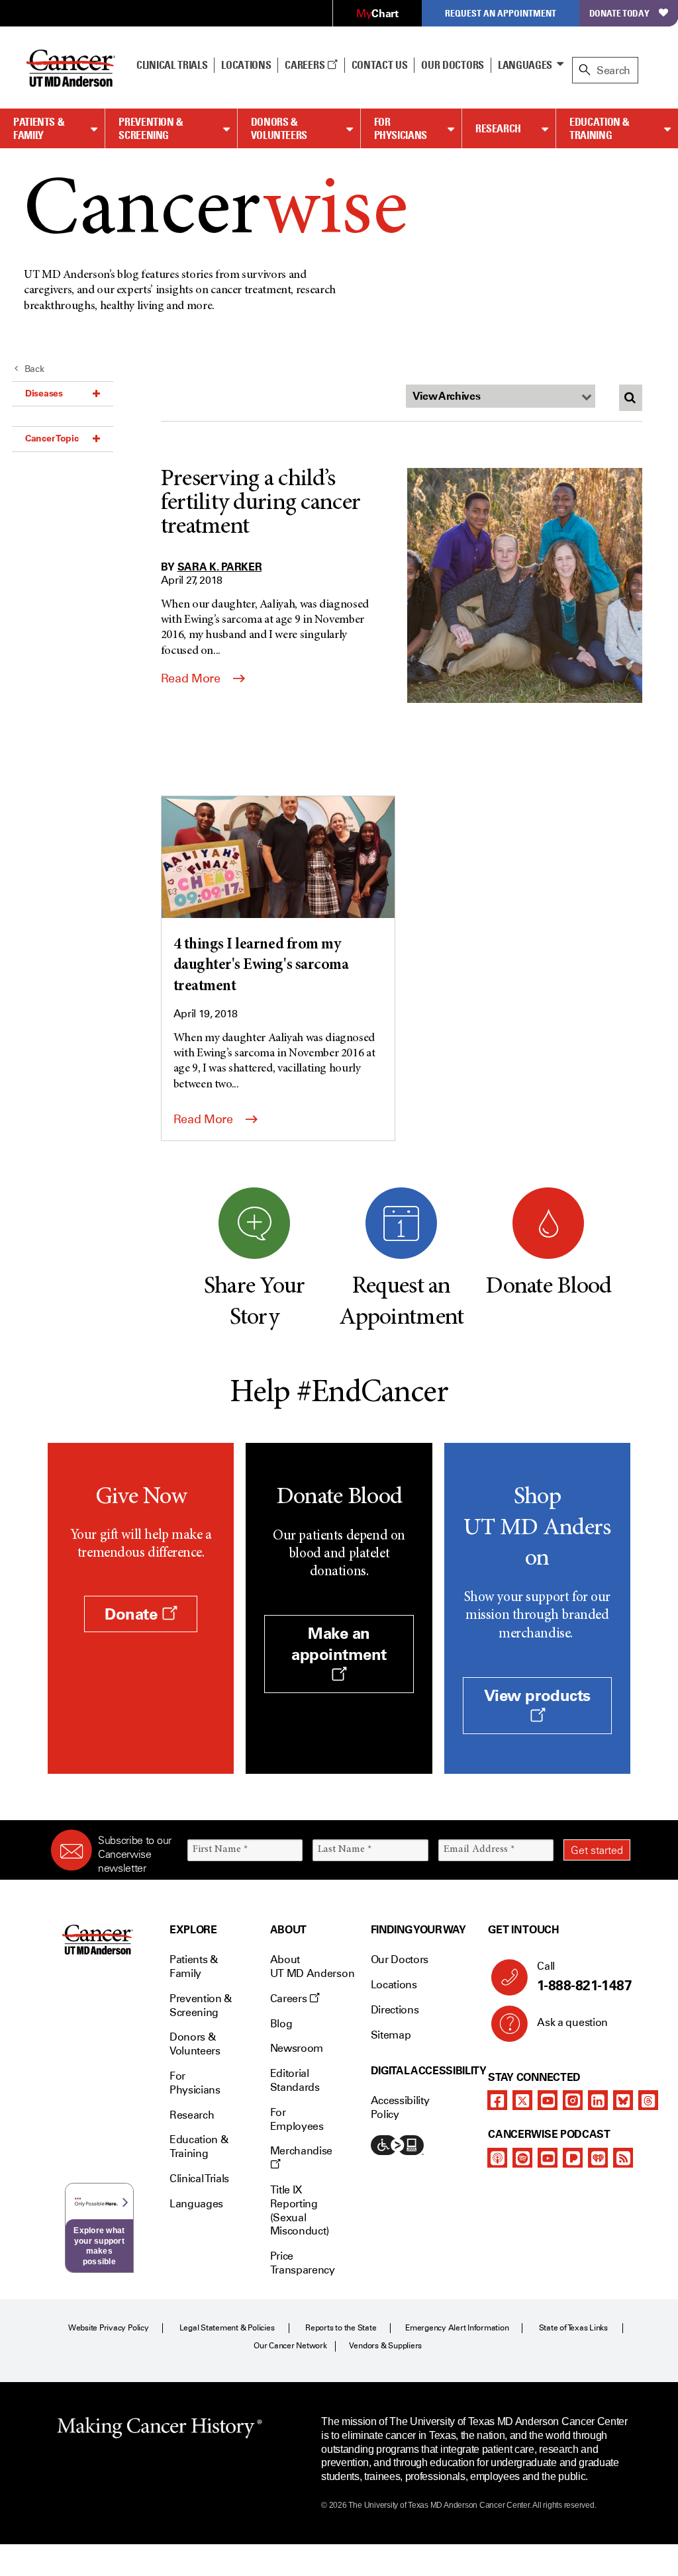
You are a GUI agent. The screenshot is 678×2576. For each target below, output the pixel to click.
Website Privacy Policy (109, 2328)
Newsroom (297, 2048)
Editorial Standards (295, 2080)
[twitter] (522, 2100)
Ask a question (572, 2022)
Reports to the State (341, 2328)
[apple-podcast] (497, 2158)
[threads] (648, 2100)
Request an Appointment (501, 13)
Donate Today (619, 13)
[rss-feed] (623, 2158)
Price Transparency (303, 2263)
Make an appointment (339, 1643)
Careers (306, 65)
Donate (133, 1614)
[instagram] (573, 2100)
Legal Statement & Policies (227, 2328)
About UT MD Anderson (313, 1966)
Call (584, 1977)
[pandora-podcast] (573, 2158)
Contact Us (380, 65)
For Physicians (401, 129)
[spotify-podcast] (522, 2158)
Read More (192, 678)
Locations (394, 1985)
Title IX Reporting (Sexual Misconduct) (300, 2210)
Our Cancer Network (290, 2346)
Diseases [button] (44, 393)
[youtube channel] (548, 2100)
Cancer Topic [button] (52, 438)
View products (537, 1695)
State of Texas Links (573, 2328)
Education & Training (600, 129)
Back (34, 369)
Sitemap (391, 2035)
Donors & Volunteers (279, 129)
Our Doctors (452, 65)
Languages (525, 65)
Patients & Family (39, 129)
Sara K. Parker (220, 567)
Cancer (216, 213)
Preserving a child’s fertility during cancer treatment (261, 504)
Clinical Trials (172, 65)
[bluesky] (623, 2100)
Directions (395, 2010)
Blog (281, 2024)
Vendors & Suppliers (385, 2346)
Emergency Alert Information (457, 2328)
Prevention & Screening (151, 129)
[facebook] (497, 2100)
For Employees (297, 2119)
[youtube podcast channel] (548, 2158)
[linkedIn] (598, 2100)
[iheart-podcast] (598, 2158)
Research (498, 128)
